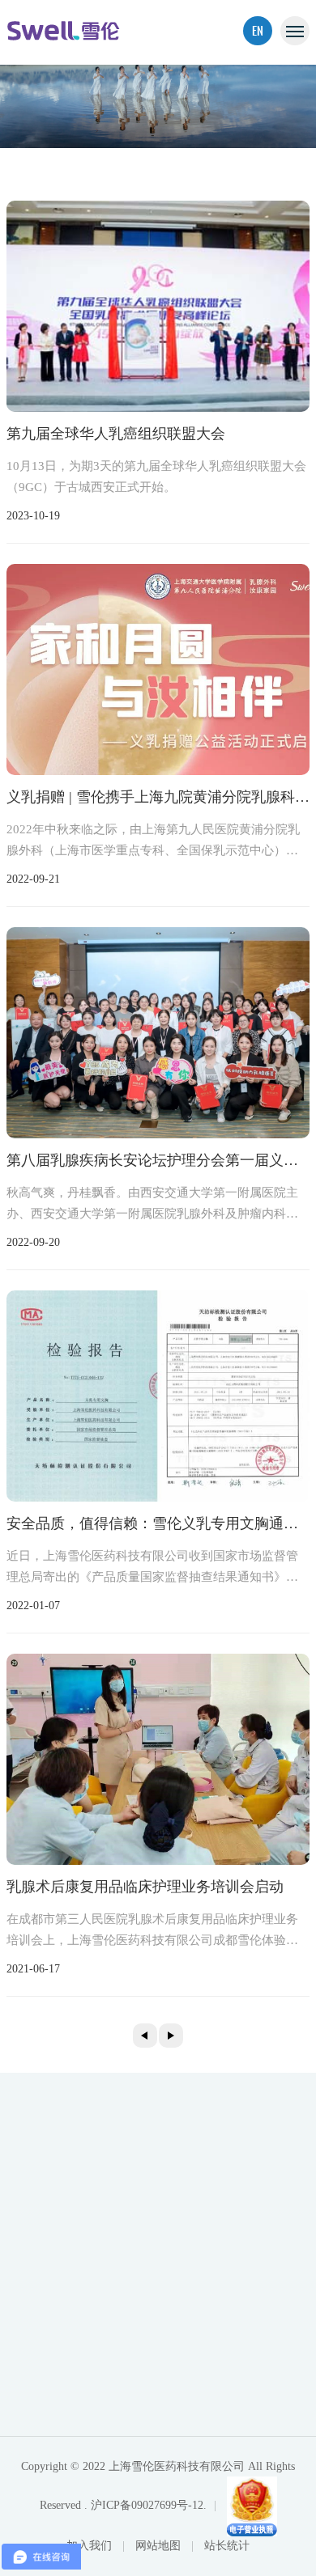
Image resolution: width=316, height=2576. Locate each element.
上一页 (145, 2036)
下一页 (171, 2036)
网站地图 (160, 2546)
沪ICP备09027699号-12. (149, 2505)
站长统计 (227, 2546)
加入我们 (91, 2546)
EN (258, 30)
